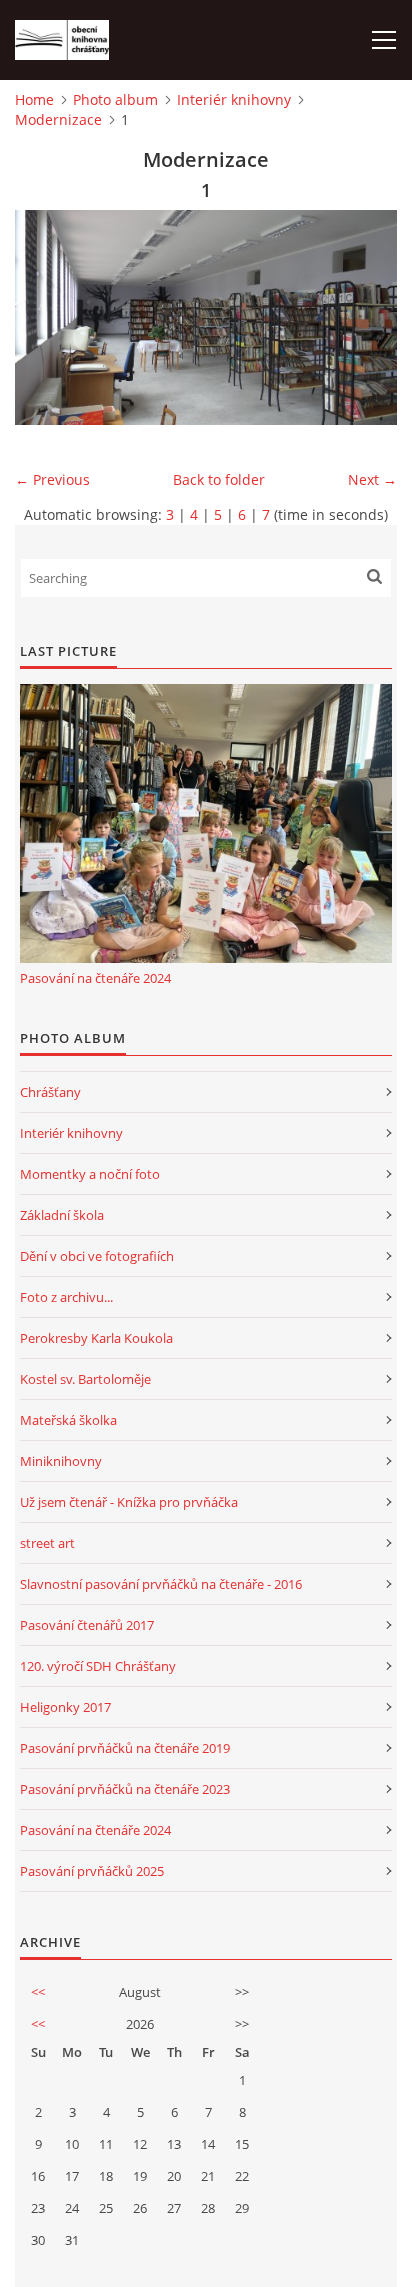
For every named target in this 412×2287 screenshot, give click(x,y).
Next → (372, 479)
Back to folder (219, 479)
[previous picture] (47, 317)
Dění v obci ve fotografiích (97, 1256)
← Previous (52, 479)
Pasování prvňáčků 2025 (92, 1871)
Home (34, 99)
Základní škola (62, 1215)
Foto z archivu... (66, 1297)
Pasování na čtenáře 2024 (95, 978)
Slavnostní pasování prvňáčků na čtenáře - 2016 (161, 1584)
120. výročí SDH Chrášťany (98, 1666)
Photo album (115, 99)
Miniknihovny (61, 1461)
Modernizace (58, 119)
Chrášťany (50, 1092)
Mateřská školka (68, 1420)
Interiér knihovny (234, 99)
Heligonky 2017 (65, 1707)
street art (47, 1543)
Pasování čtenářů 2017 (87, 1625)
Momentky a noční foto (90, 1174)
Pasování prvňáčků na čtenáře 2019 (125, 1748)
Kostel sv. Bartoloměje (85, 1379)
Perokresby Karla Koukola (96, 1338)
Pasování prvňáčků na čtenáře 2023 (125, 1789)
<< (38, 1992)
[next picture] (364, 317)
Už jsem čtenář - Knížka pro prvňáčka (129, 1502)
